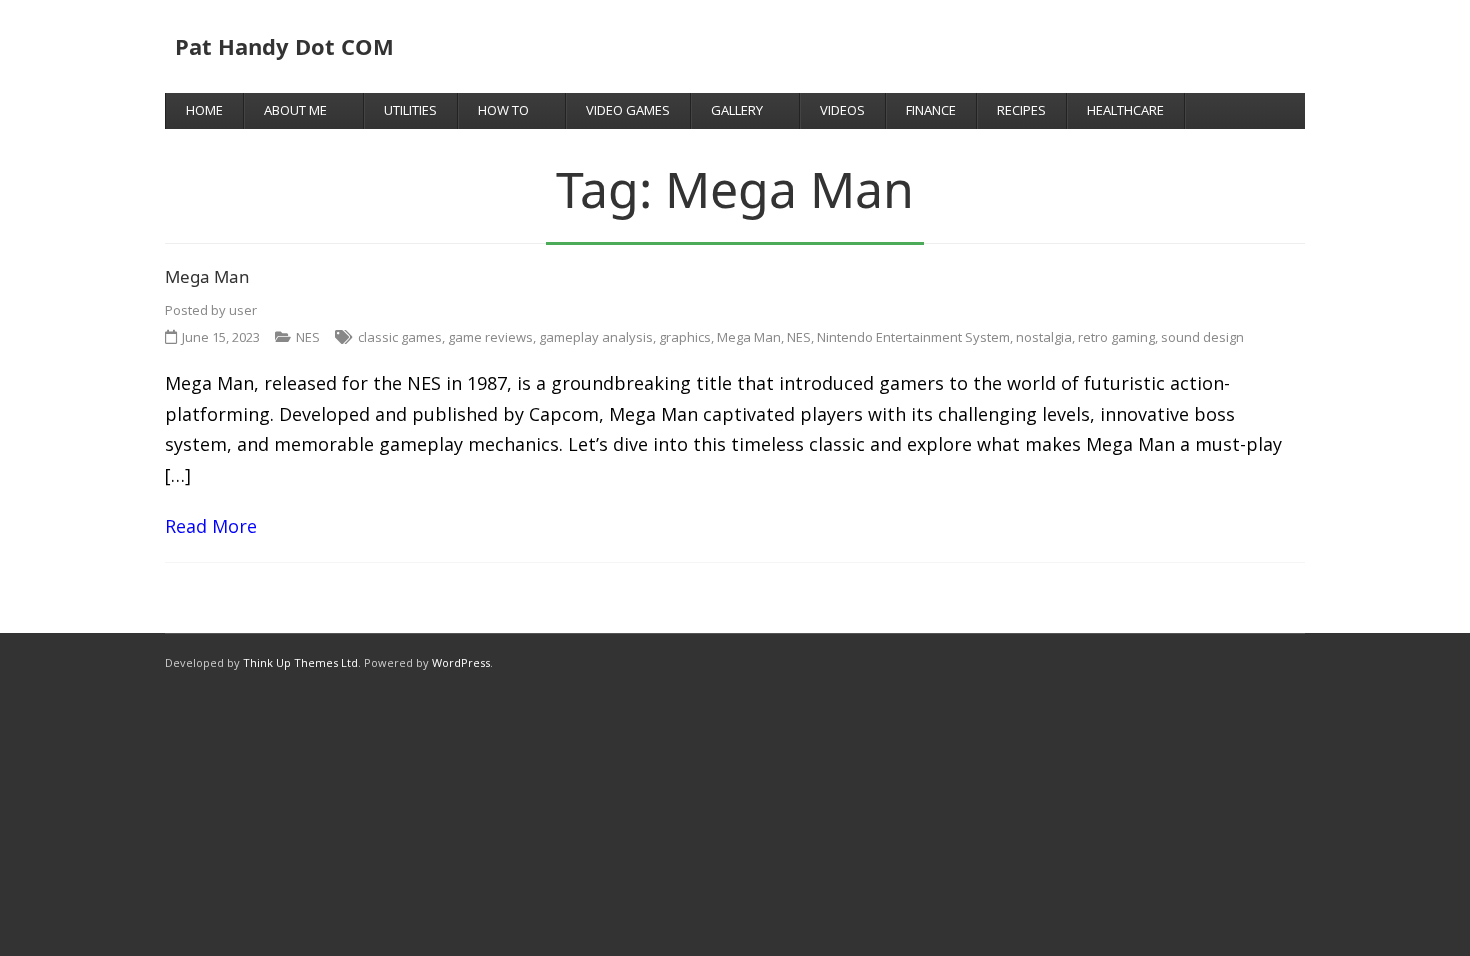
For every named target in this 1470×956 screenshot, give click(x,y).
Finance (931, 110)
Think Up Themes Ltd (300, 662)
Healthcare (1125, 110)
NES (308, 337)
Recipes (1021, 110)
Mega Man (207, 276)
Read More (211, 526)
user (243, 310)
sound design (1202, 337)
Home (204, 110)
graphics (685, 337)
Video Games (628, 110)
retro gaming (1116, 337)
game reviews (490, 337)
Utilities (410, 110)
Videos (842, 110)
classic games (400, 337)
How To (503, 110)
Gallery (737, 110)
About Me (295, 110)
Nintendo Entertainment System (913, 337)
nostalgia (1044, 337)
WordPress (461, 662)
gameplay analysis (596, 337)
